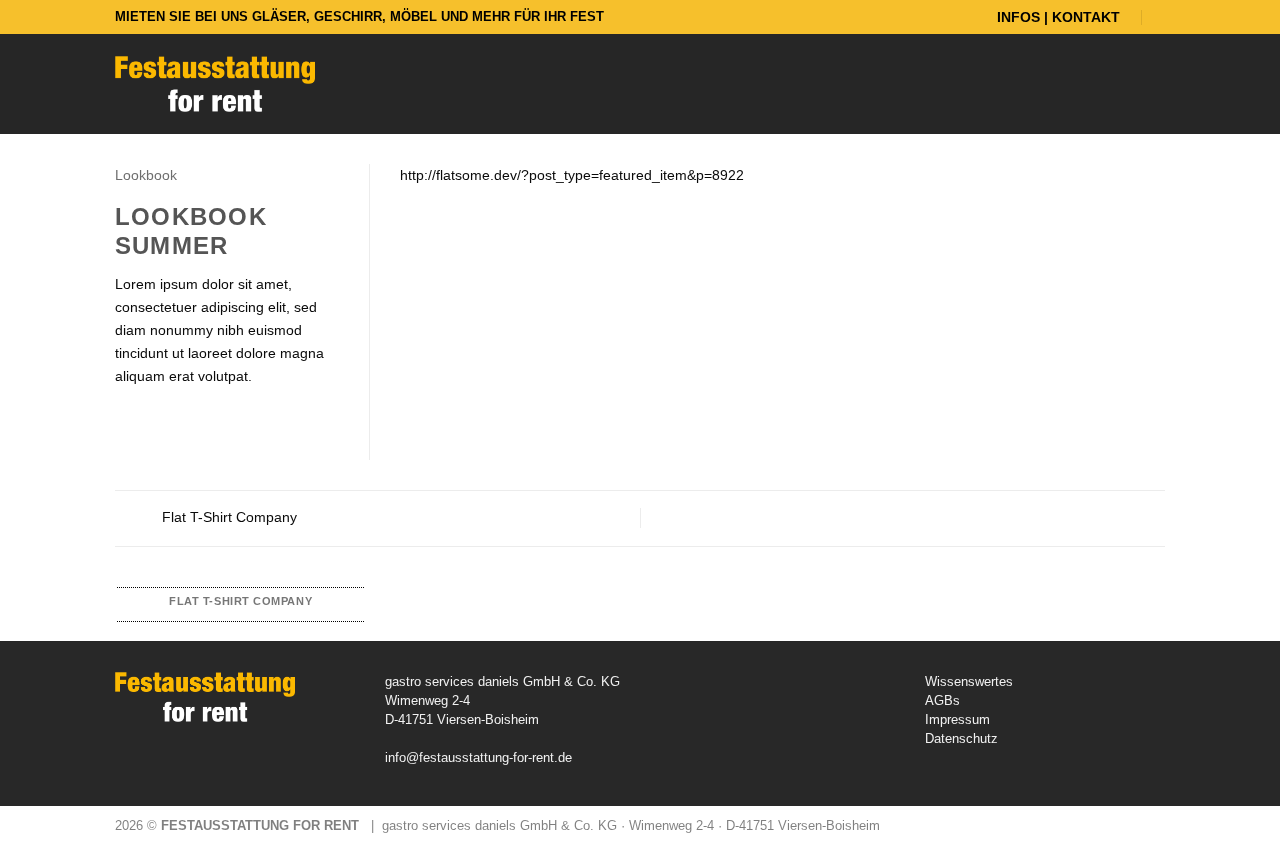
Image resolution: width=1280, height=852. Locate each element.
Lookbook (146, 175)
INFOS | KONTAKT (1058, 17)
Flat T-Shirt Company (227, 517)
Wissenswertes (969, 681)
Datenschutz (961, 738)
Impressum (957, 719)
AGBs (942, 700)
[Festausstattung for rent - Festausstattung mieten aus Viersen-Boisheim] (215, 84)
